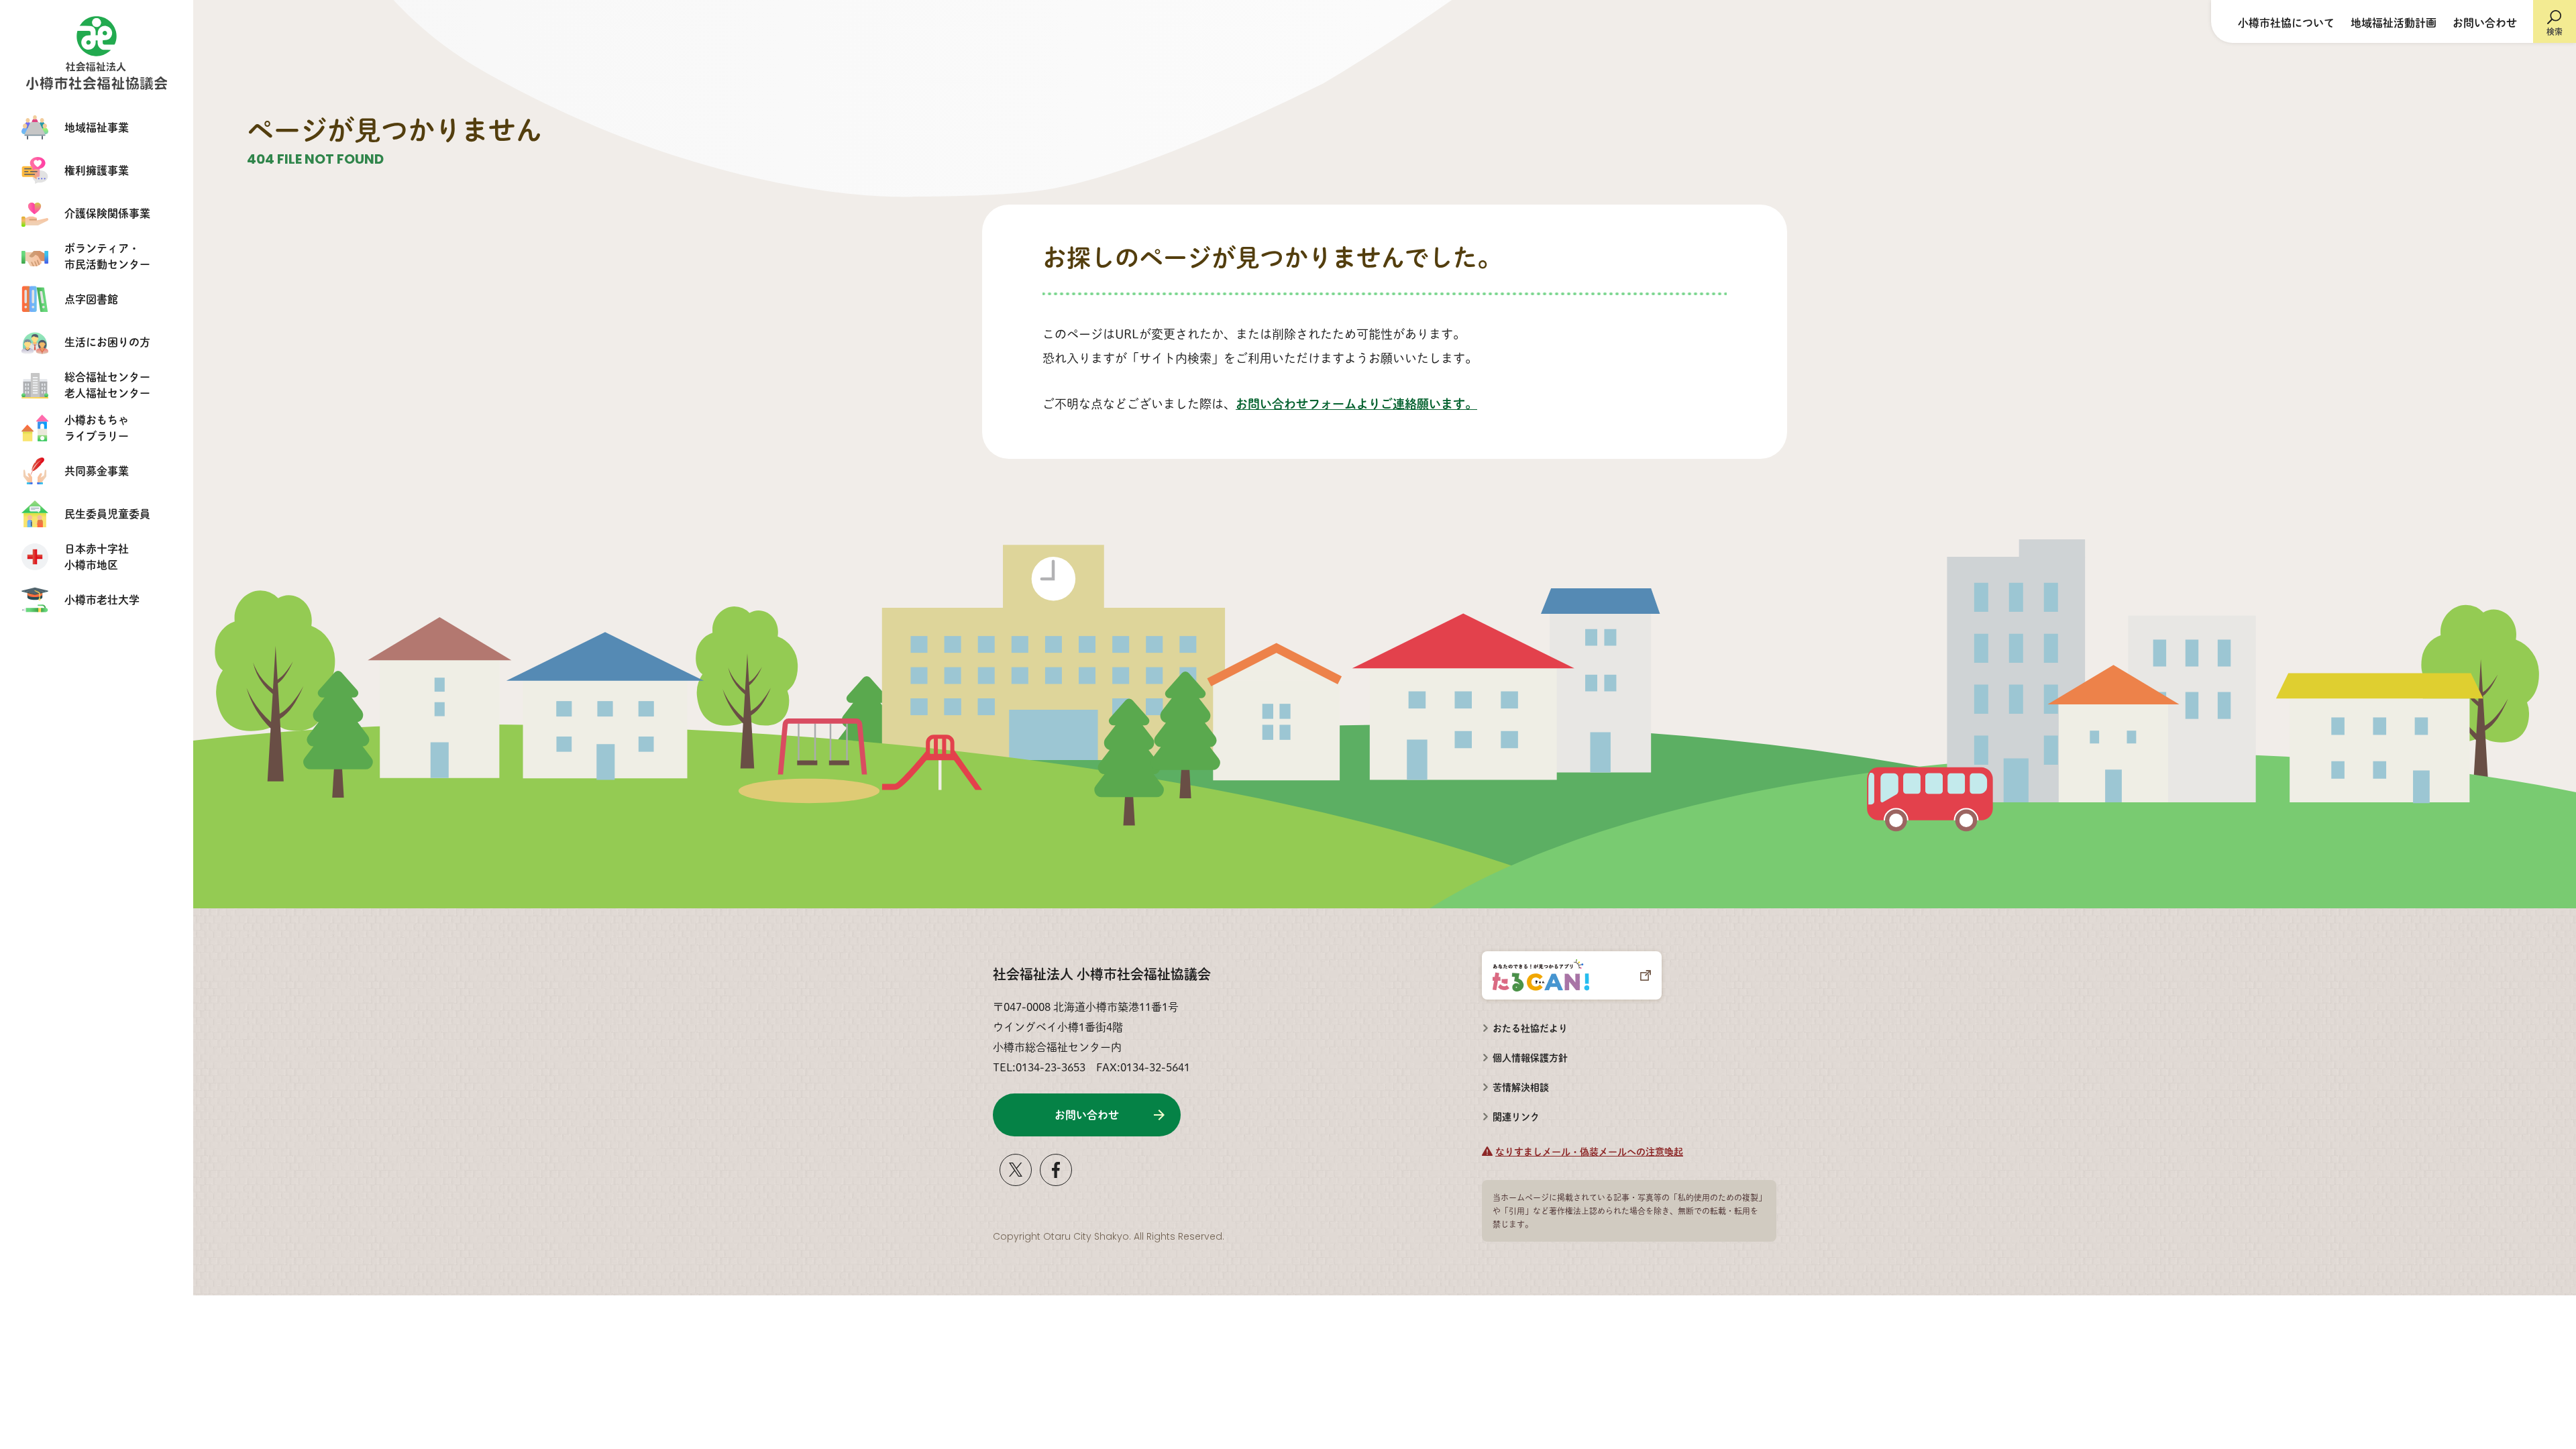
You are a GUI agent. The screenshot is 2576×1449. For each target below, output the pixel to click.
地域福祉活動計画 (2394, 22)
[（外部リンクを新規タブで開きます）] (1016, 1181)
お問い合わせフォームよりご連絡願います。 (1356, 404)
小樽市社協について (2286, 22)
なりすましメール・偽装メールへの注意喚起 (1589, 1151)
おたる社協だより (1530, 1028)
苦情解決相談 (1515, 1083)
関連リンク (1516, 1116)
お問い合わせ (2485, 22)
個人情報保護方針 (1530, 1057)
